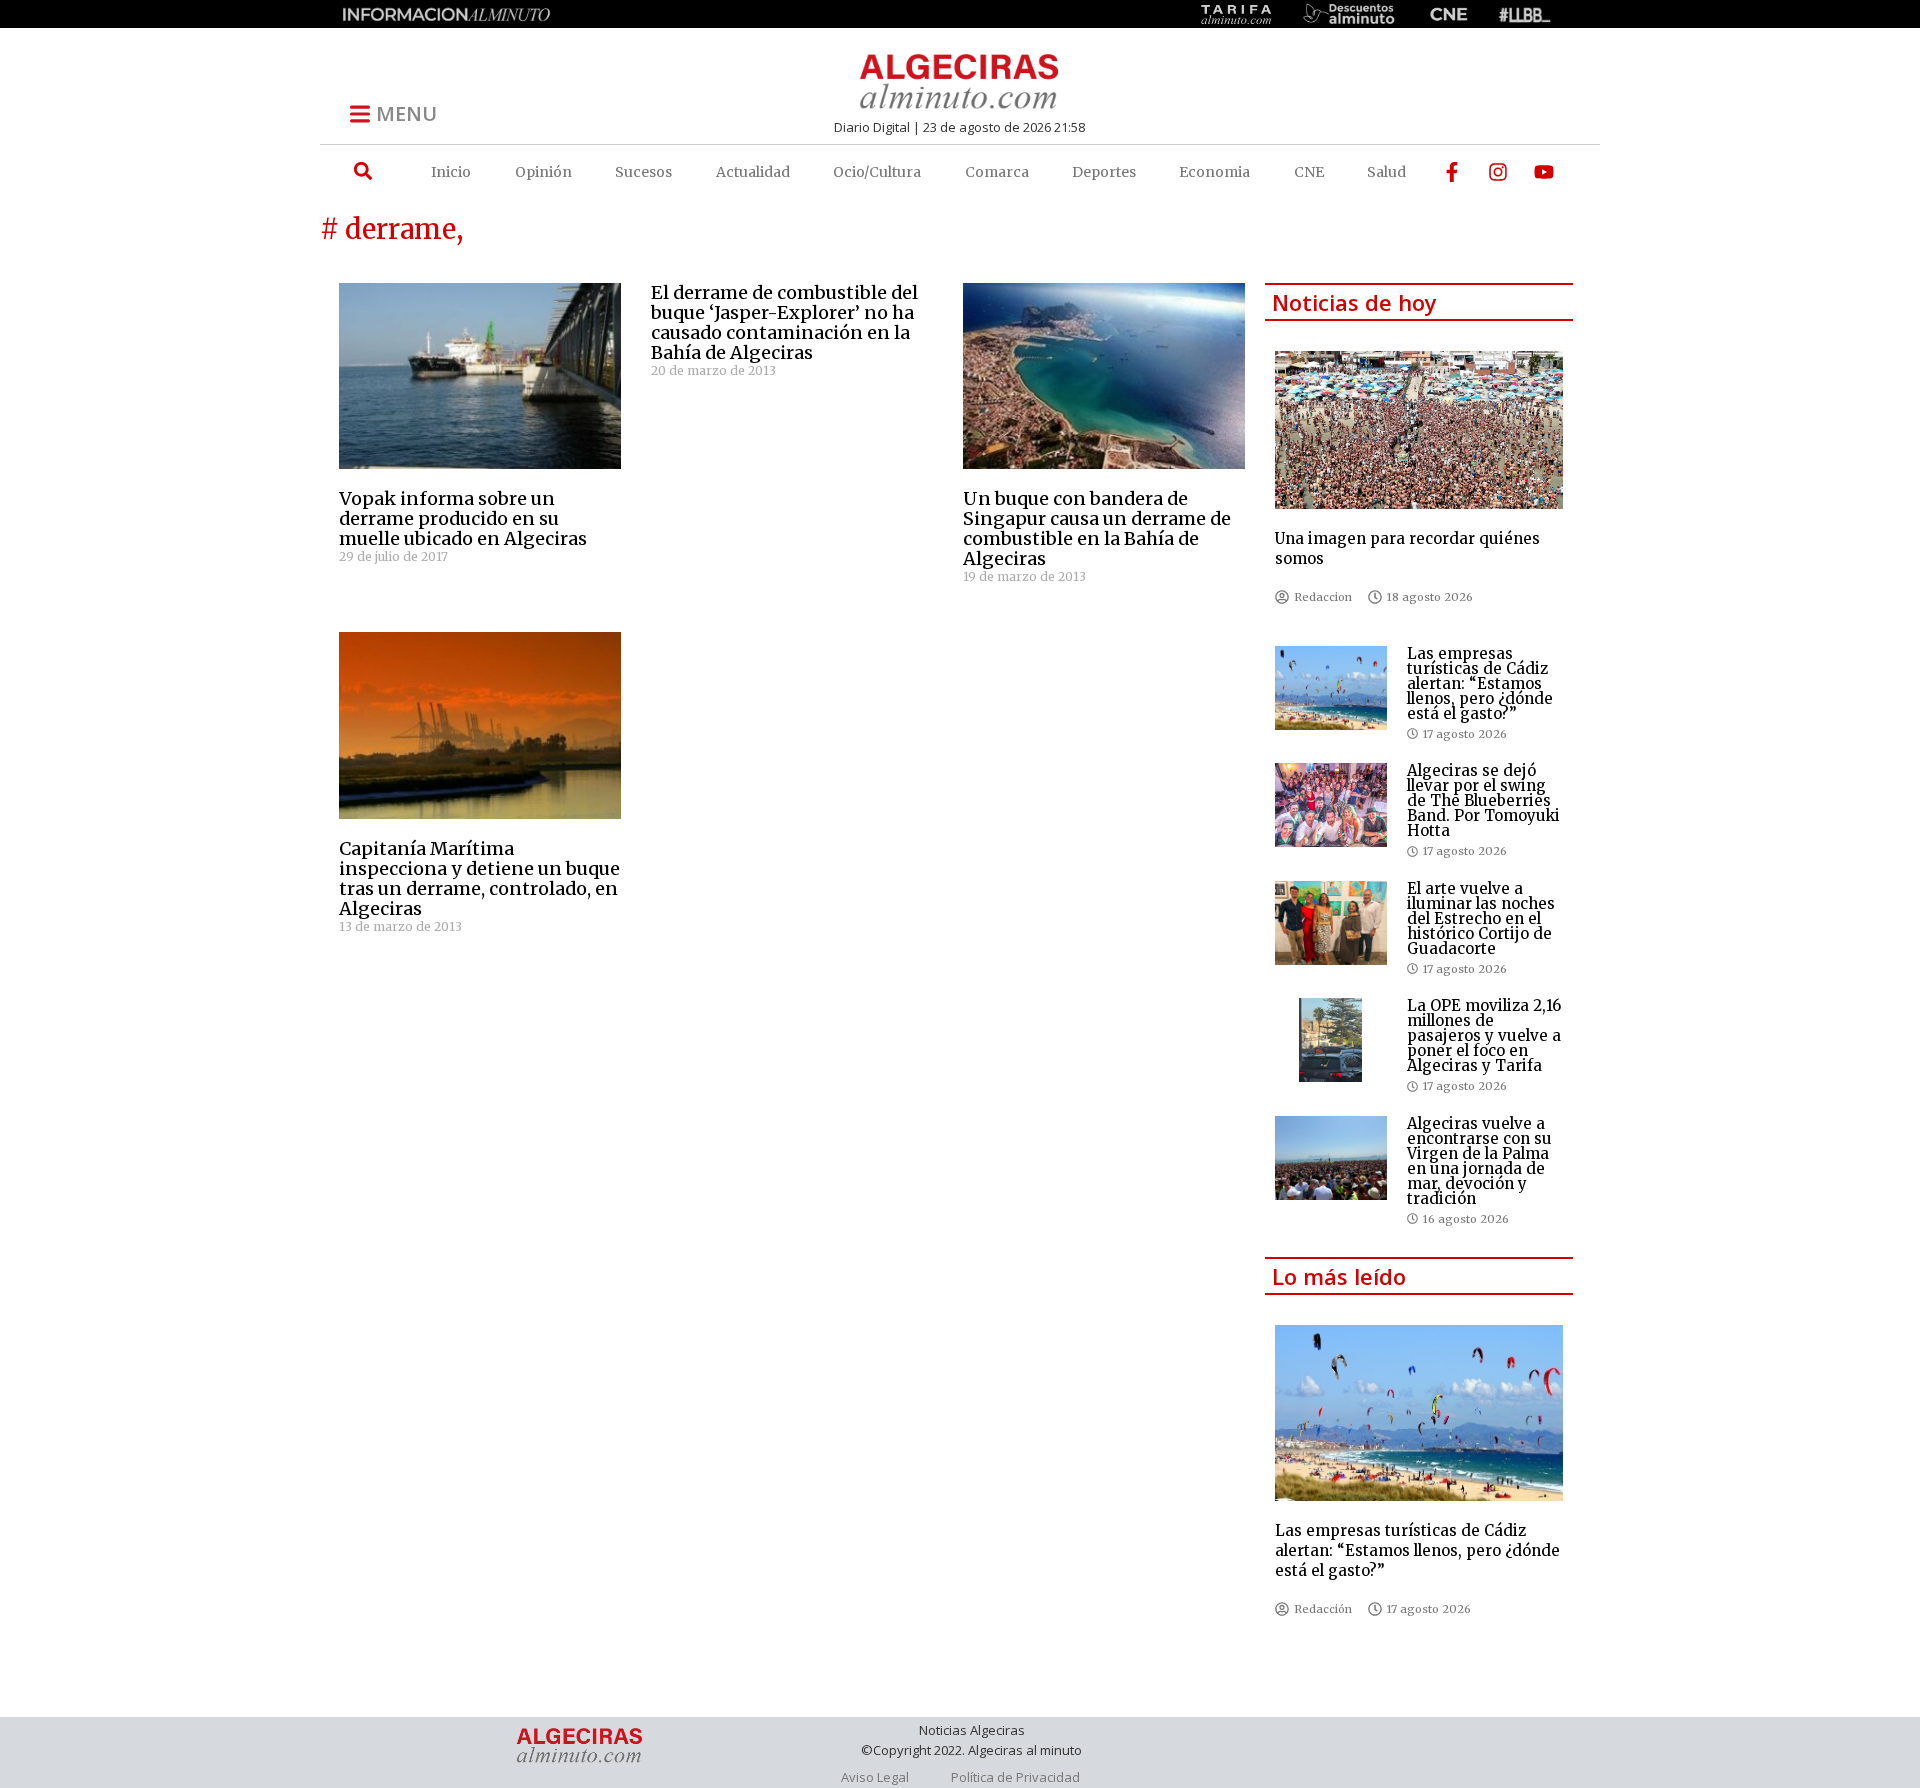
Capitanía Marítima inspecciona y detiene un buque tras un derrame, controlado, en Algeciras (479, 878)
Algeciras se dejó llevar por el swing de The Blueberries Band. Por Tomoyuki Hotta (1483, 800)
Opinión (543, 172)
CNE (1309, 172)
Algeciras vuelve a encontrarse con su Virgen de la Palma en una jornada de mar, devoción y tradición (1479, 1161)
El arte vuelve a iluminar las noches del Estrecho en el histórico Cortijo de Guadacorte (1481, 918)
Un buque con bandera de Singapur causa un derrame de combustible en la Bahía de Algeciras (1097, 528)
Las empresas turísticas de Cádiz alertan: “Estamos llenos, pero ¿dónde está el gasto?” (1480, 683)
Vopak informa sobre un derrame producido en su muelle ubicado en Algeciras (463, 518)
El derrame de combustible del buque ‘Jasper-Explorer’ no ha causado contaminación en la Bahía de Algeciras (784, 322)
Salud (1386, 172)
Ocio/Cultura (877, 172)
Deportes (1104, 172)
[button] (362, 171)
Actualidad (753, 172)
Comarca (997, 172)
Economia (1214, 172)
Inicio (451, 172)
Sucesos (643, 172)
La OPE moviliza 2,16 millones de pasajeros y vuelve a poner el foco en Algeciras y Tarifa (1484, 1035)
